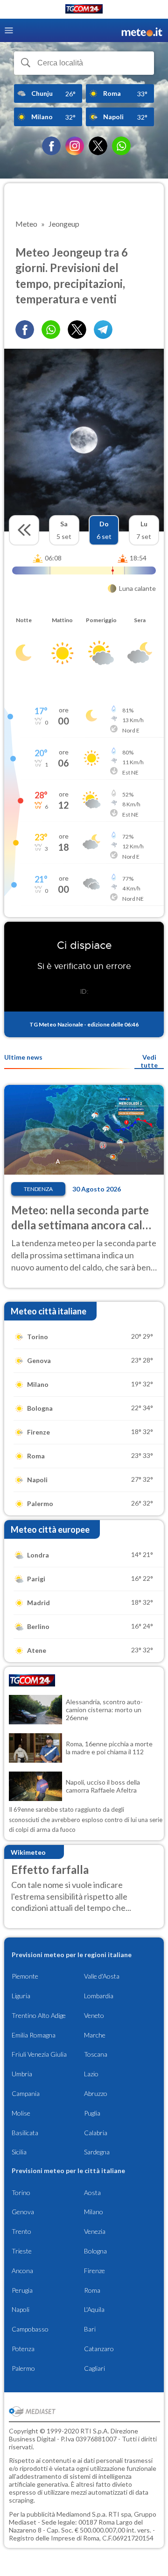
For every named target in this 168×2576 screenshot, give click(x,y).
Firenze (94, 2271)
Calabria (96, 2133)
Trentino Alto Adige (39, 2015)
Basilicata (25, 2133)
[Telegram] (103, 330)
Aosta (92, 2192)
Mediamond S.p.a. (82, 2514)
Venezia (95, 2231)
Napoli (21, 2309)
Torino (21, 2192)
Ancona (22, 2271)
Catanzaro (99, 2349)
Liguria (21, 1996)
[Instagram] (75, 146)
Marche (95, 2035)
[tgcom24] (84, 11)
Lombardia (99, 1996)
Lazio (91, 2074)
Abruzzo (96, 2093)
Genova (23, 2212)
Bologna (95, 2251)
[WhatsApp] (121, 146)
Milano (94, 2212)
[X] (98, 146)
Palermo (23, 2368)
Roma (92, 2290)
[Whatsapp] (51, 330)
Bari (90, 2329)
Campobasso (30, 2329)
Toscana (96, 2054)
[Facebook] (51, 146)
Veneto (94, 2015)
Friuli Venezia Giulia (39, 2054)
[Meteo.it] (142, 31)
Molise (21, 2113)
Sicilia (19, 2152)
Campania (26, 2093)
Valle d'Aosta (102, 1976)
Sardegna (97, 2152)
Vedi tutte (149, 1061)
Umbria (22, 2074)
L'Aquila (94, 2309)
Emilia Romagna (34, 2035)
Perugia (22, 2290)
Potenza (23, 2349)
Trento (21, 2231)
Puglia (92, 2113)
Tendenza (38, 1189)
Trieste (22, 2251)
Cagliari (94, 2368)
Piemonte (25, 1976)
